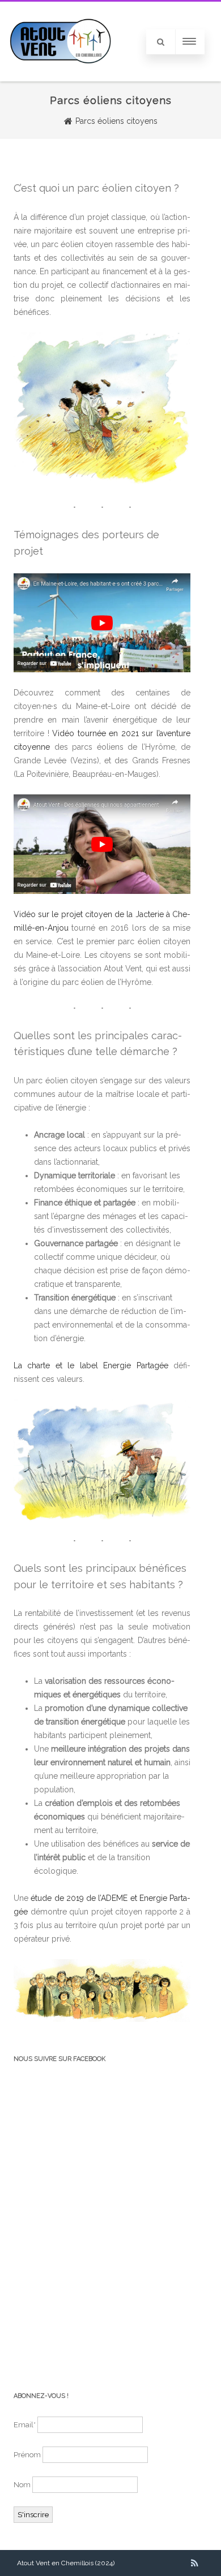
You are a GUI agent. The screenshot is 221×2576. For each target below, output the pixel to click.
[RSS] (195, 2563)
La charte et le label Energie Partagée (91, 1365)
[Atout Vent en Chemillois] (60, 77)
